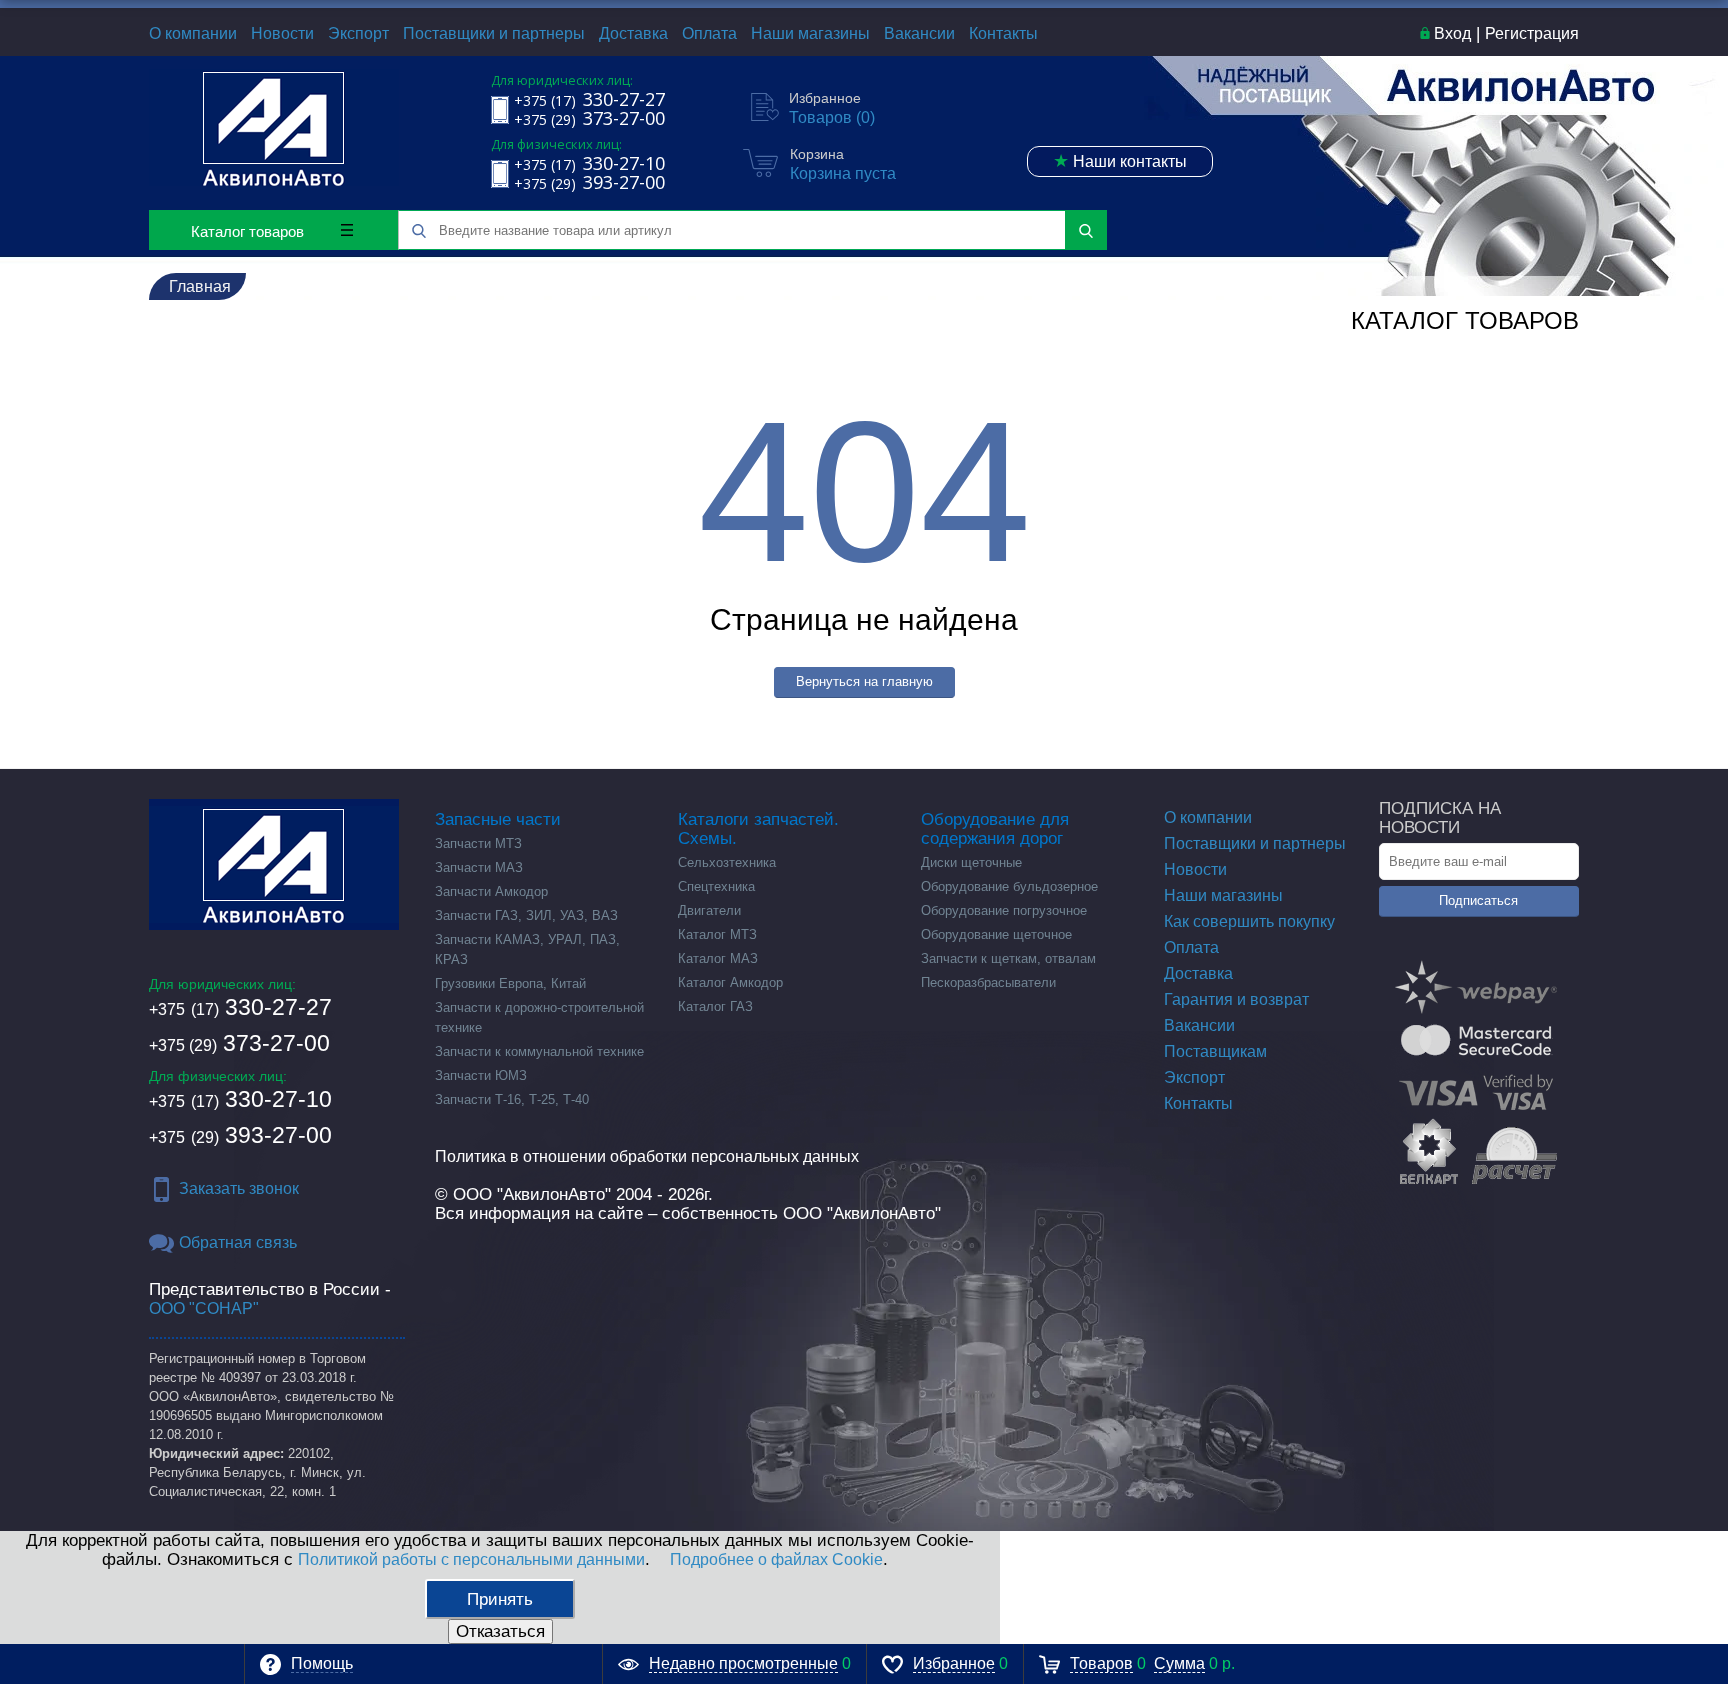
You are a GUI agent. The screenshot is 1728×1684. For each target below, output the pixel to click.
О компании (193, 33)
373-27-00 (239, 1043)
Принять (500, 1599)
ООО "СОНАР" (204, 1308)
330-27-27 (240, 1007)
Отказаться (500, 1631)
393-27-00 (240, 1135)
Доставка (633, 33)
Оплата (709, 33)
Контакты (1003, 33)
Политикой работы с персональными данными (471, 1559)
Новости (282, 33)
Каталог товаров (247, 231)
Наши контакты (1120, 161)
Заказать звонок (239, 1188)
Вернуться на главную (864, 681)
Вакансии (919, 33)
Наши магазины (810, 33)
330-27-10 (240, 1099)
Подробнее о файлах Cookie (776, 1559)
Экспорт (358, 33)
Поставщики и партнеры (494, 33)
